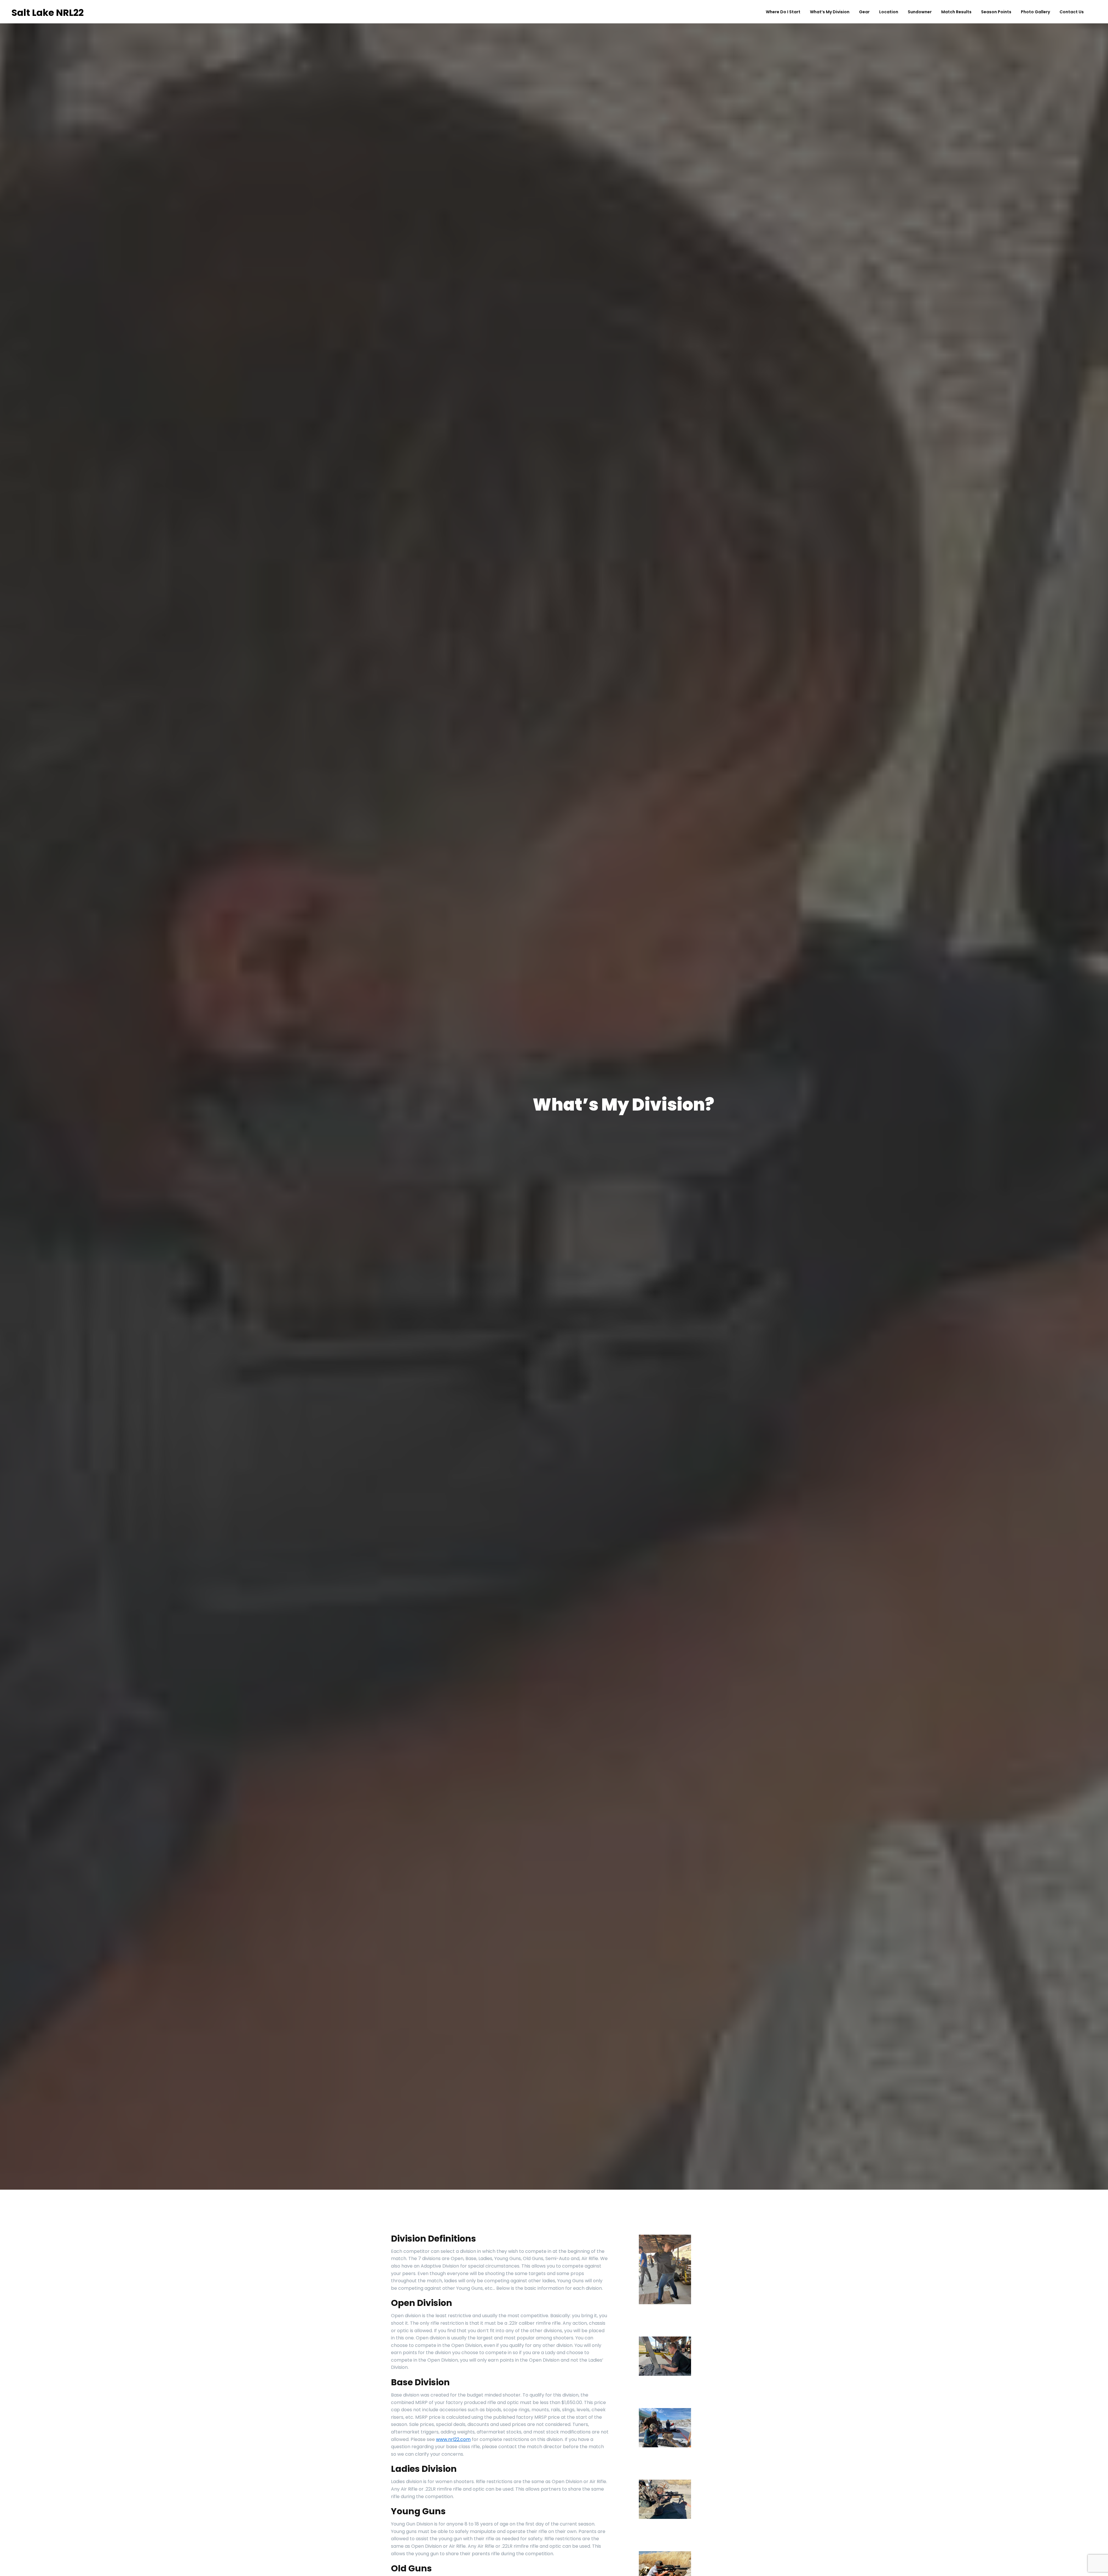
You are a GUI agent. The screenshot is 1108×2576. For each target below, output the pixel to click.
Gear (864, 12)
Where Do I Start (783, 12)
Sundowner (920, 12)
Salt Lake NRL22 (48, 13)
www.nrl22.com (453, 2439)
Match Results (956, 12)
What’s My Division (830, 12)
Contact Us (1072, 12)
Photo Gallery (1035, 12)
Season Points (996, 12)
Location (889, 12)
